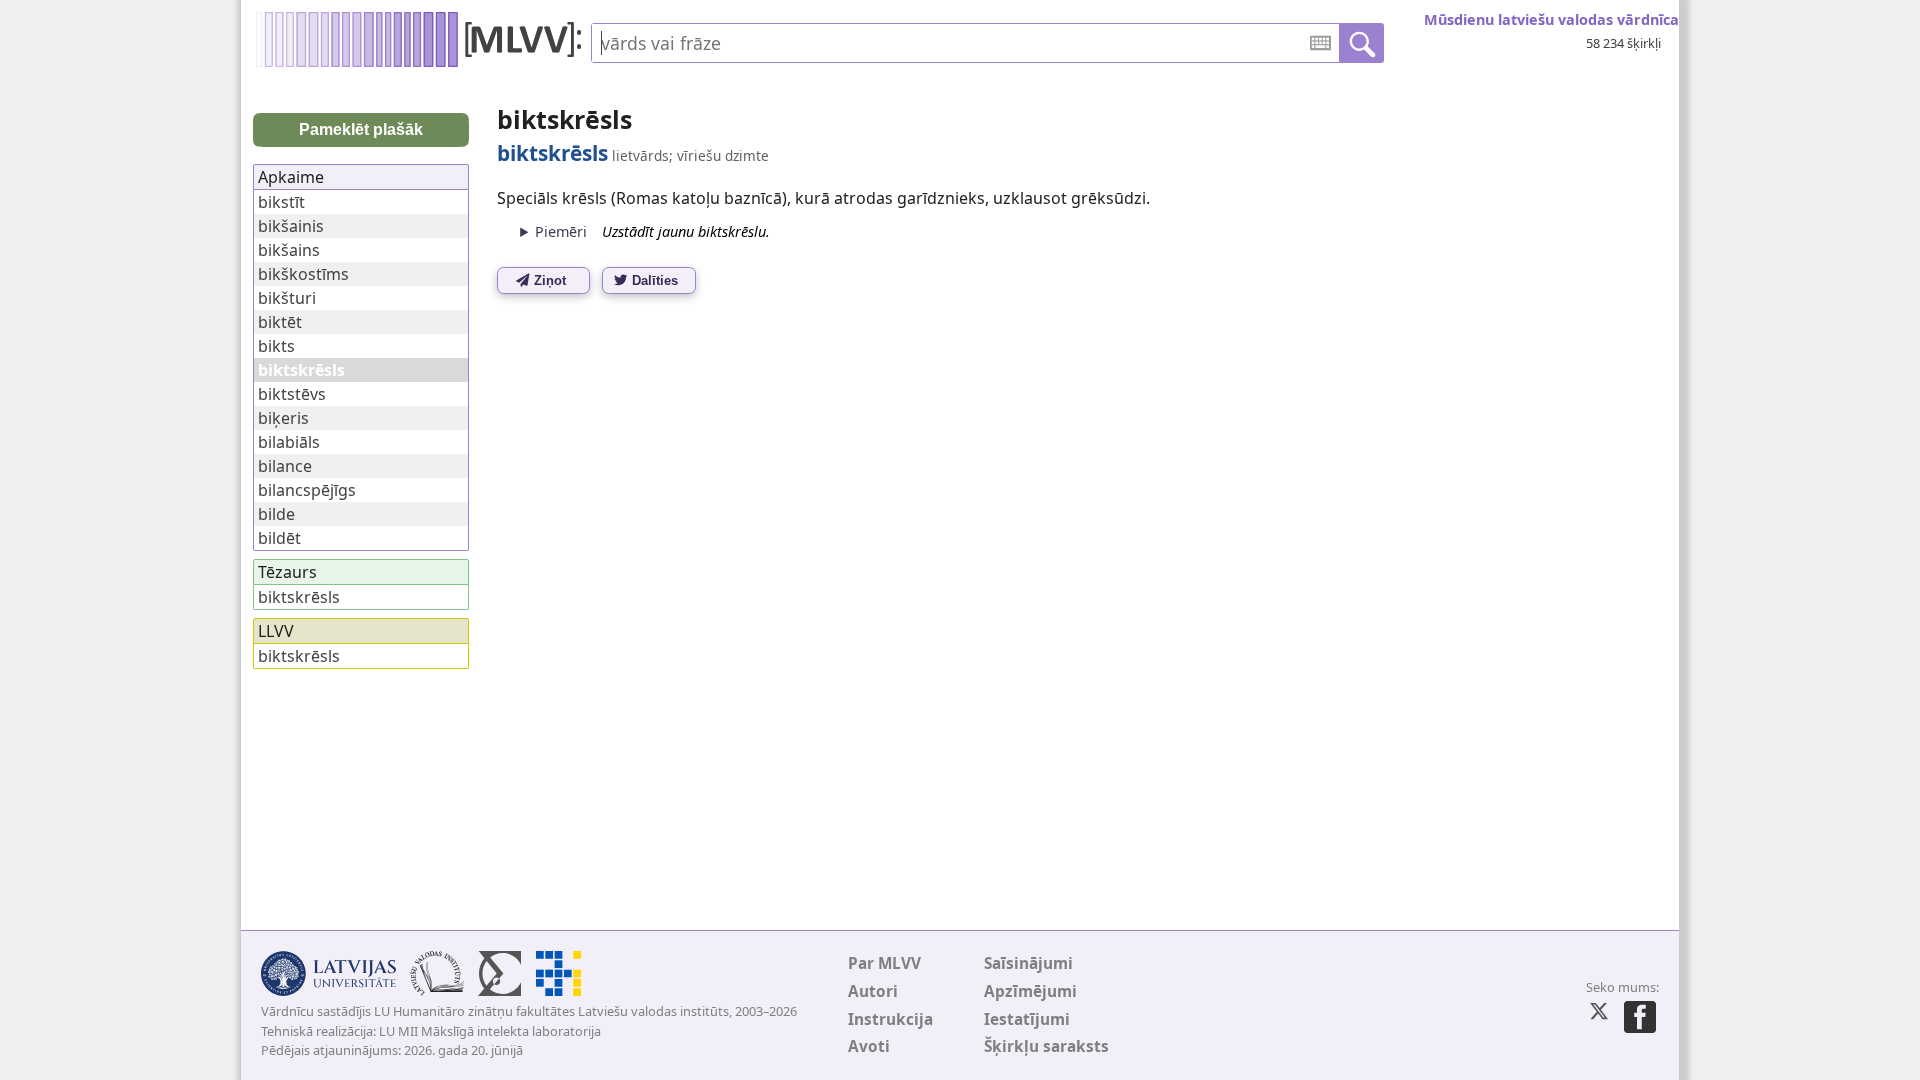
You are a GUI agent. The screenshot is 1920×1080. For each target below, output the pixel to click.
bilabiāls (289, 442)
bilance (285, 466)
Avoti (869, 1046)
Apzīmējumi (1030, 991)
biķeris (283, 418)
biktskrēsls (299, 597)
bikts (276, 346)
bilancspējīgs (307, 490)
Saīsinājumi (1028, 963)
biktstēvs (292, 394)
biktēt (280, 322)
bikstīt (281, 202)
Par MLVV (884, 963)
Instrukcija (890, 1019)
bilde (276, 514)
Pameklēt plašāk (361, 129)
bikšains (289, 250)
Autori (873, 991)
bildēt (279, 538)
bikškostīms (303, 274)
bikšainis (291, 226)
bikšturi (287, 298)
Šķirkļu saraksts (1046, 1046)
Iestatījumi (1027, 1019)
